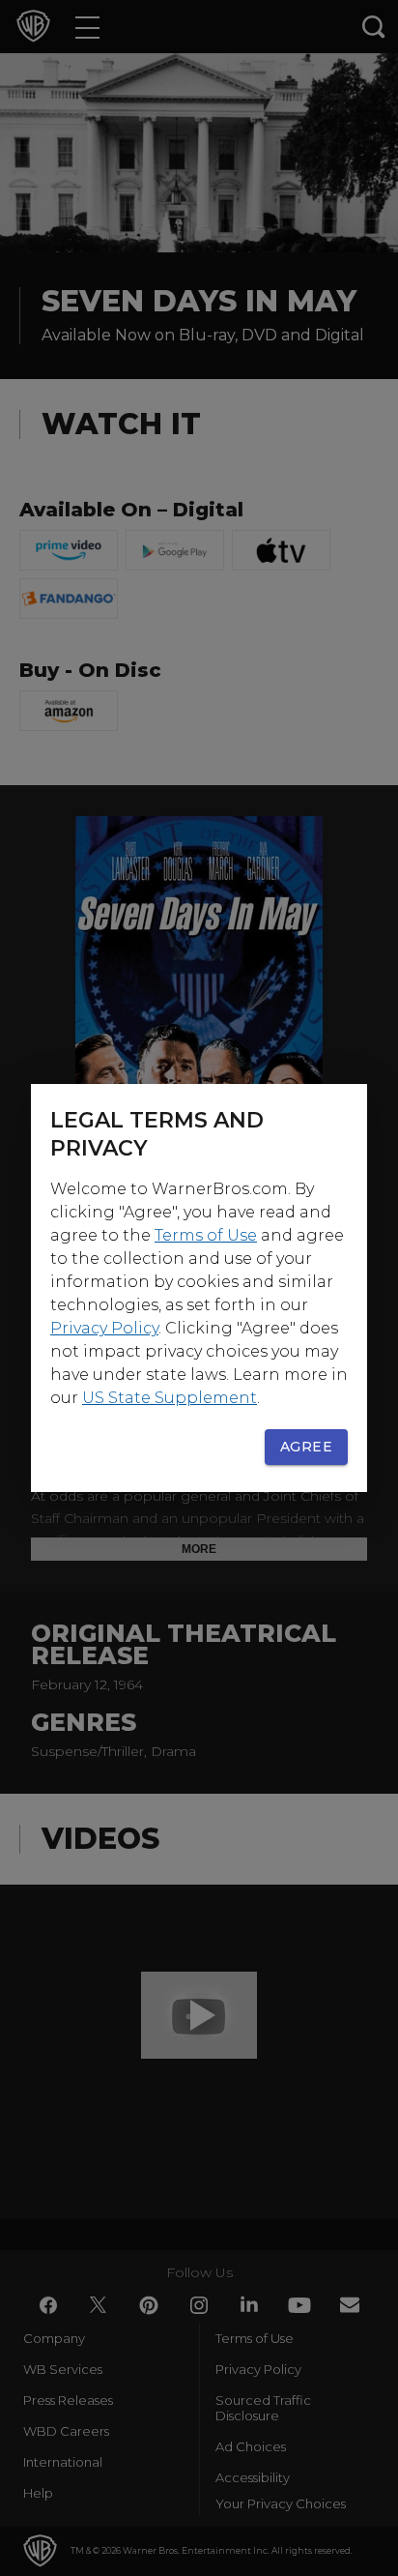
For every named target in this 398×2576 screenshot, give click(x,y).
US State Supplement (170, 1398)
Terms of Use (206, 1235)
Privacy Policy (104, 1328)
